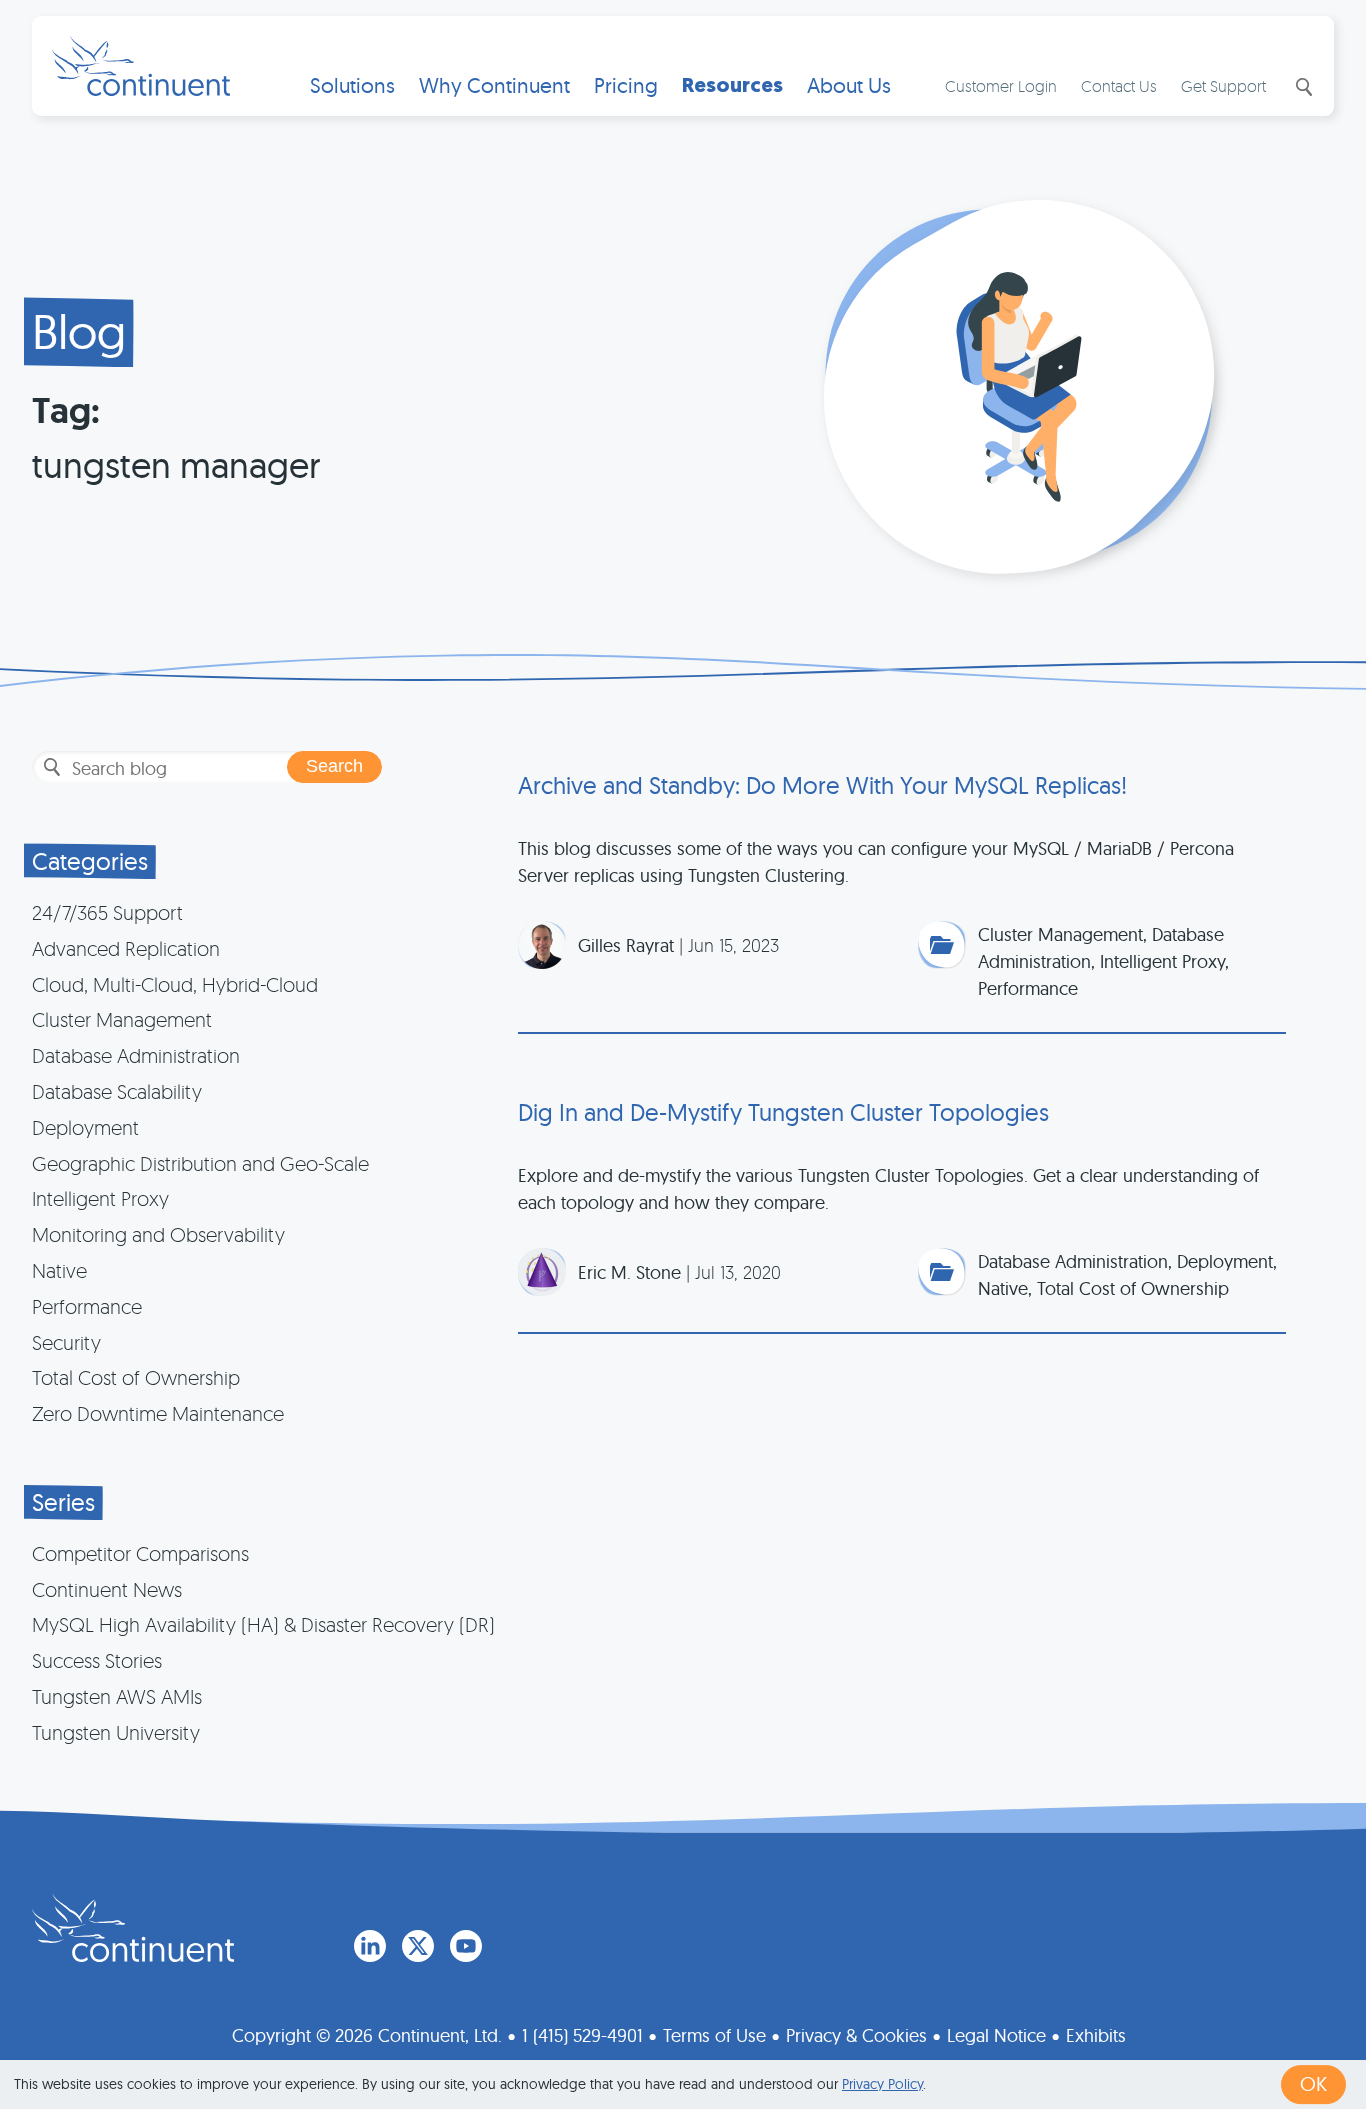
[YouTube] (466, 1946)
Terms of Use (714, 2035)
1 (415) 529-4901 (582, 2035)
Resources (732, 85)
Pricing (626, 85)
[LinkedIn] (370, 1946)
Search (1302, 87)
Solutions (352, 85)
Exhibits (1096, 2035)
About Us (849, 85)
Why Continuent (494, 85)
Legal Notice (996, 2035)
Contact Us (1119, 86)
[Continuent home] (141, 66)
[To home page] (133, 1928)
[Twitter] (418, 1946)
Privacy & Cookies (856, 2035)
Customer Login (1001, 86)
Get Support (1223, 86)
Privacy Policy (882, 2084)
